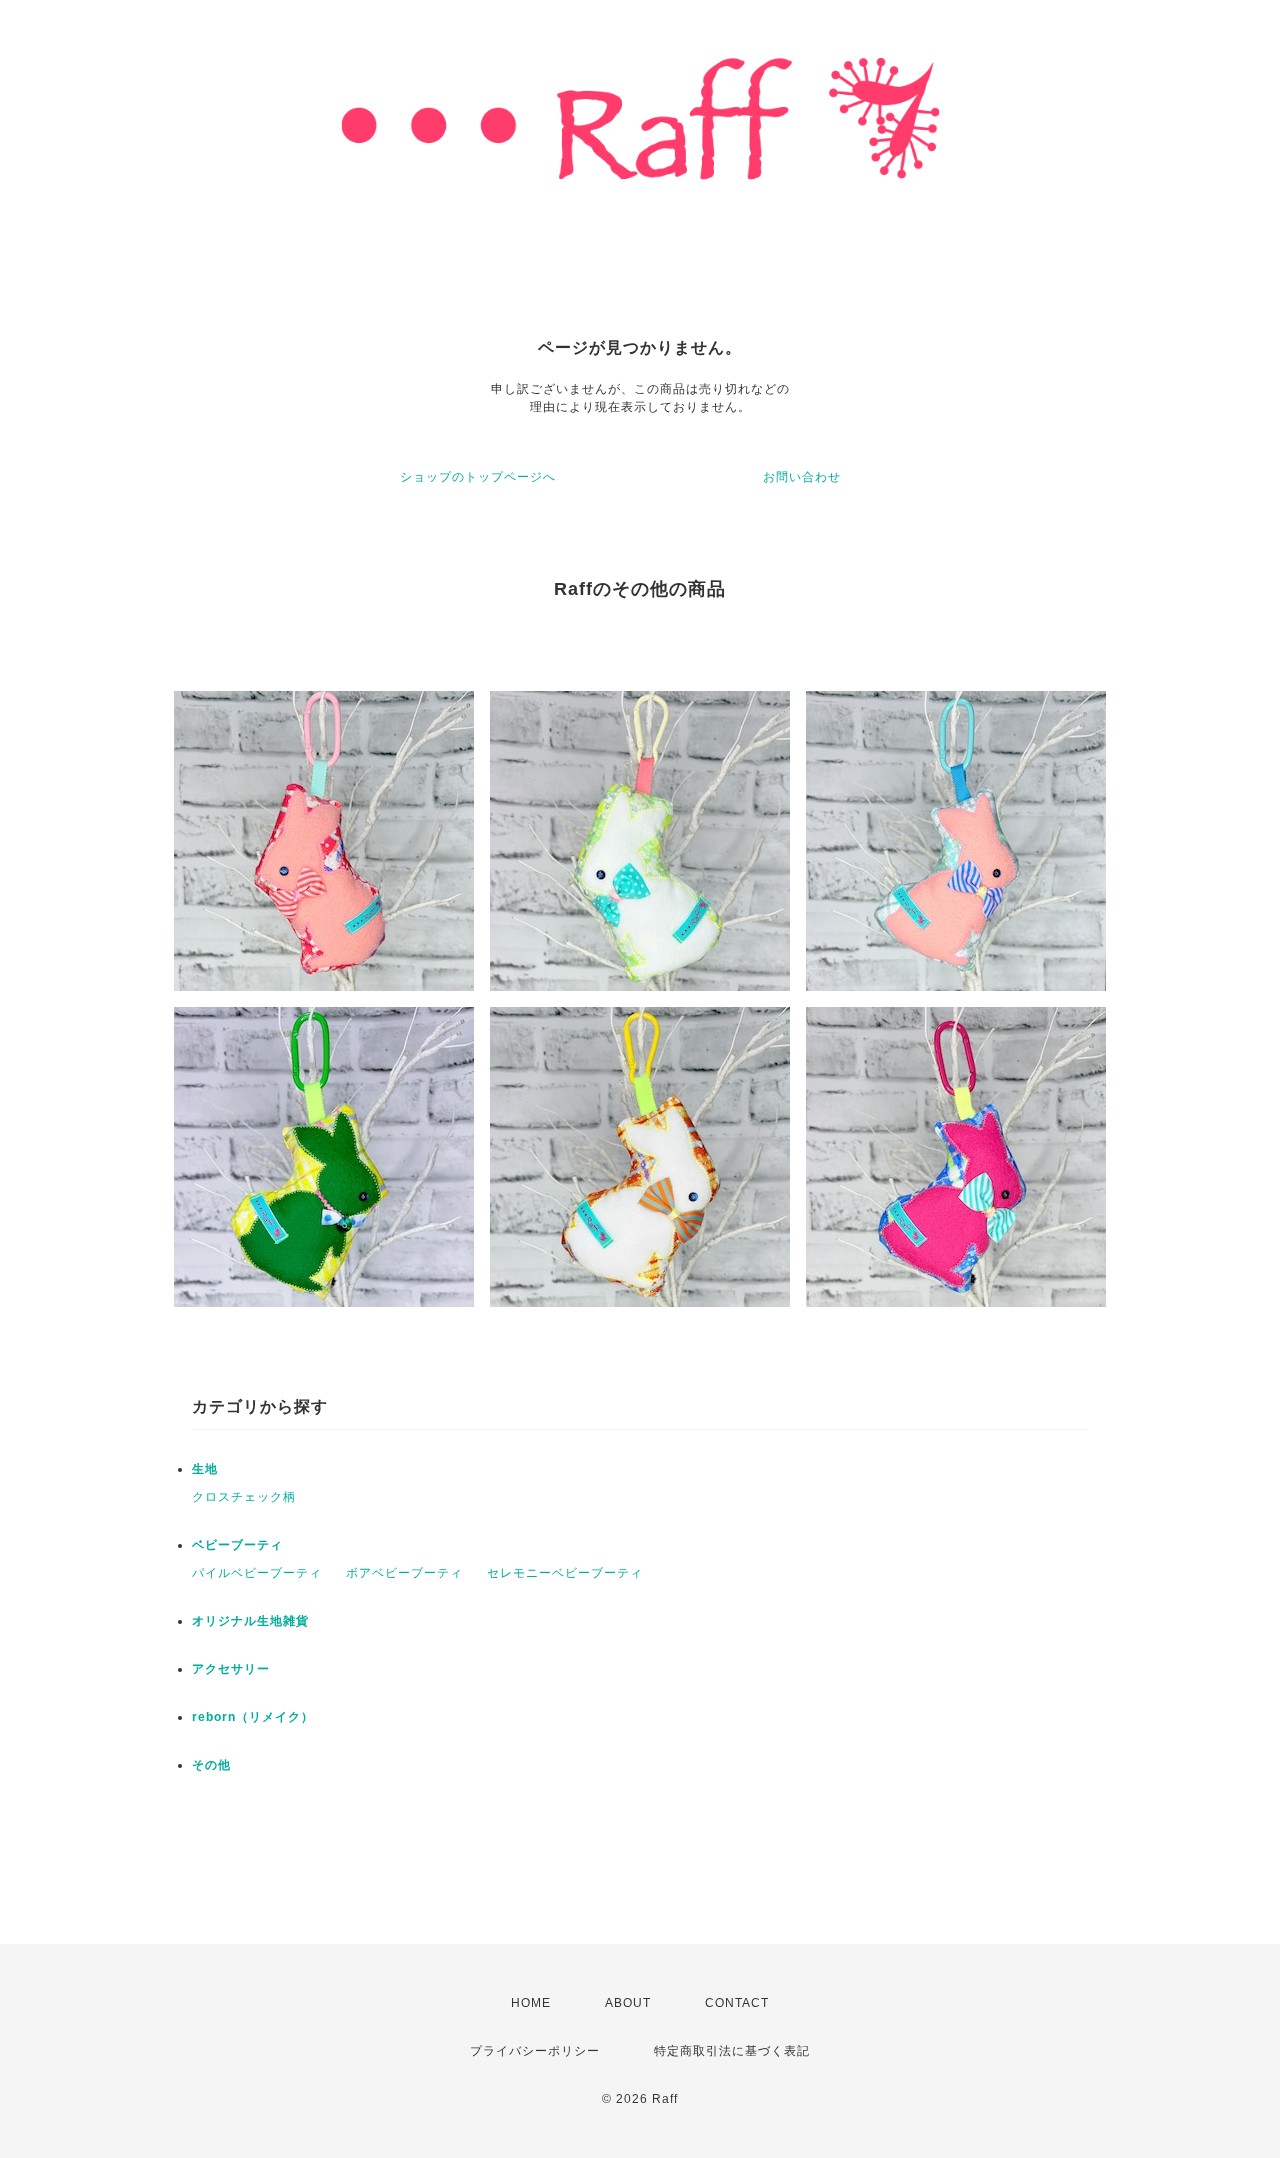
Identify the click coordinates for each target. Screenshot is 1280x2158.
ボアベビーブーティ (404, 1573)
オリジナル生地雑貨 (250, 1621)
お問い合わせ (802, 477)
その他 (211, 1765)
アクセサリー (231, 1669)
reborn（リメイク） (253, 1717)
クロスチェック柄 (244, 1497)
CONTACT (737, 2003)
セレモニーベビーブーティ (565, 1573)
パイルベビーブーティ (257, 1573)
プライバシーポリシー (535, 2051)
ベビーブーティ (237, 1545)
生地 (205, 1469)
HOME (531, 2003)
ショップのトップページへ (478, 477)
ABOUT (628, 2003)
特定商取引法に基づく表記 (732, 2051)
